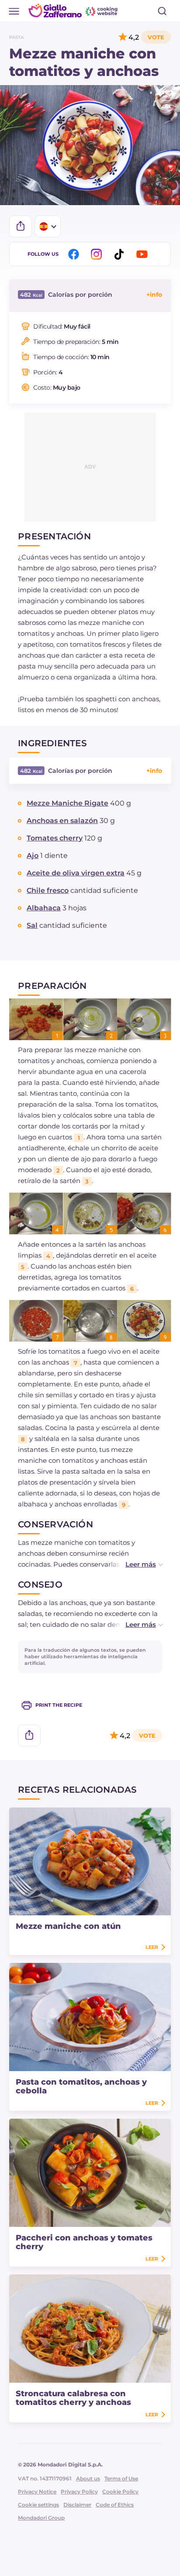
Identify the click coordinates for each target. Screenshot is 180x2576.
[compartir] (21, 226)
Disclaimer (77, 2505)
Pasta (16, 37)
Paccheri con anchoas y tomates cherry (84, 2242)
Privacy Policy (79, 2492)
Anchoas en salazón (62, 821)
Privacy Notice (37, 2492)
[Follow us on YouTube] (143, 254)
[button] (135, 1564)
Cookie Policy (120, 2492)
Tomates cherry (55, 838)
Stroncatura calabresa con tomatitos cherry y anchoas (73, 2398)
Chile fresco (48, 890)
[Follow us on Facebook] (75, 254)
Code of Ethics (115, 2505)
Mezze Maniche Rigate (67, 803)
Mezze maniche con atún (68, 1926)
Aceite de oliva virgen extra (76, 873)
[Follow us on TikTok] (121, 254)
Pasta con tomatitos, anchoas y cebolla (81, 2086)
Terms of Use (121, 2478)
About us (88, 2478)
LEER (152, 1947)
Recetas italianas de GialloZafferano (74, 10)
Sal (32, 925)
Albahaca (44, 908)
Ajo (33, 856)
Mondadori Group (41, 2518)
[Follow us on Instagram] (98, 254)
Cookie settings (38, 2505)
